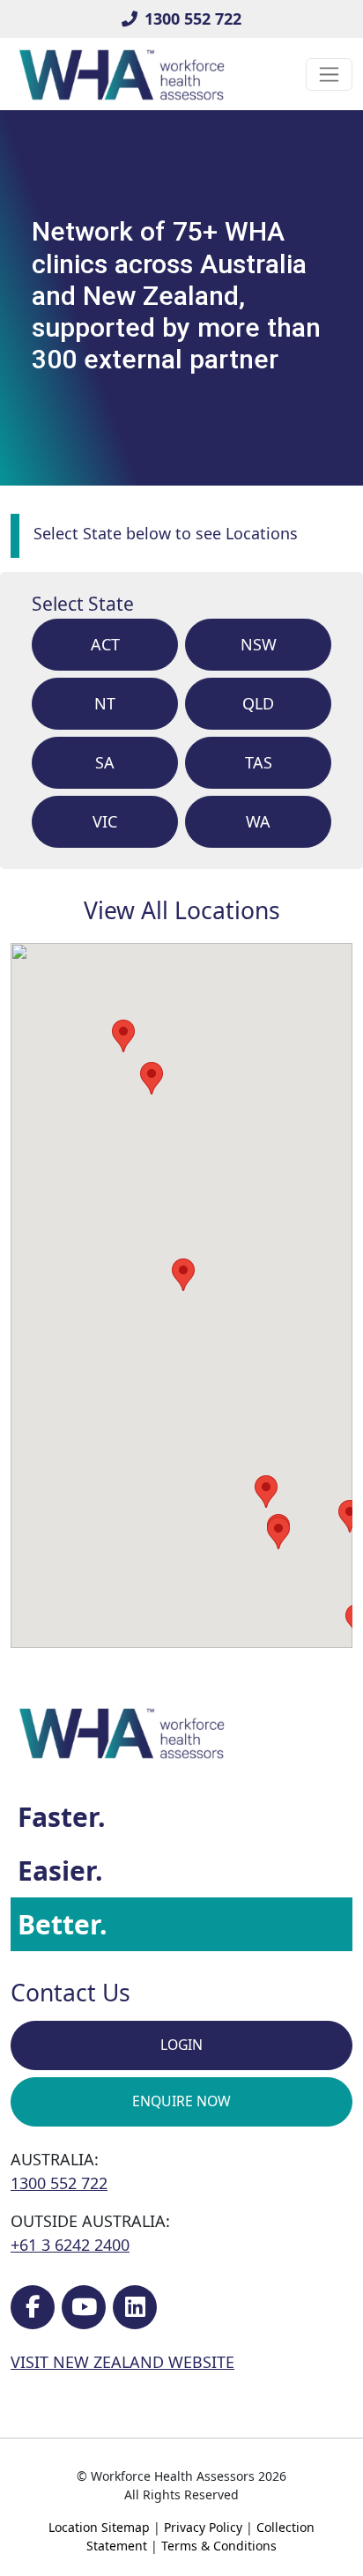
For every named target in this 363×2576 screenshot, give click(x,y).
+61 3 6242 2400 (70, 2245)
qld (258, 703)
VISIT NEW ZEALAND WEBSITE (122, 2362)
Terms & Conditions (219, 2546)
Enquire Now (181, 2101)
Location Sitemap (99, 2527)
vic (105, 821)
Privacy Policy (203, 2527)
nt (105, 703)
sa (105, 762)
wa (258, 821)
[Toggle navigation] (329, 74)
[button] (278, 1533)
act (105, 644)
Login (181, 2045)
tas (259, 762)
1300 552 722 (193, 19)
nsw (259, 644)
